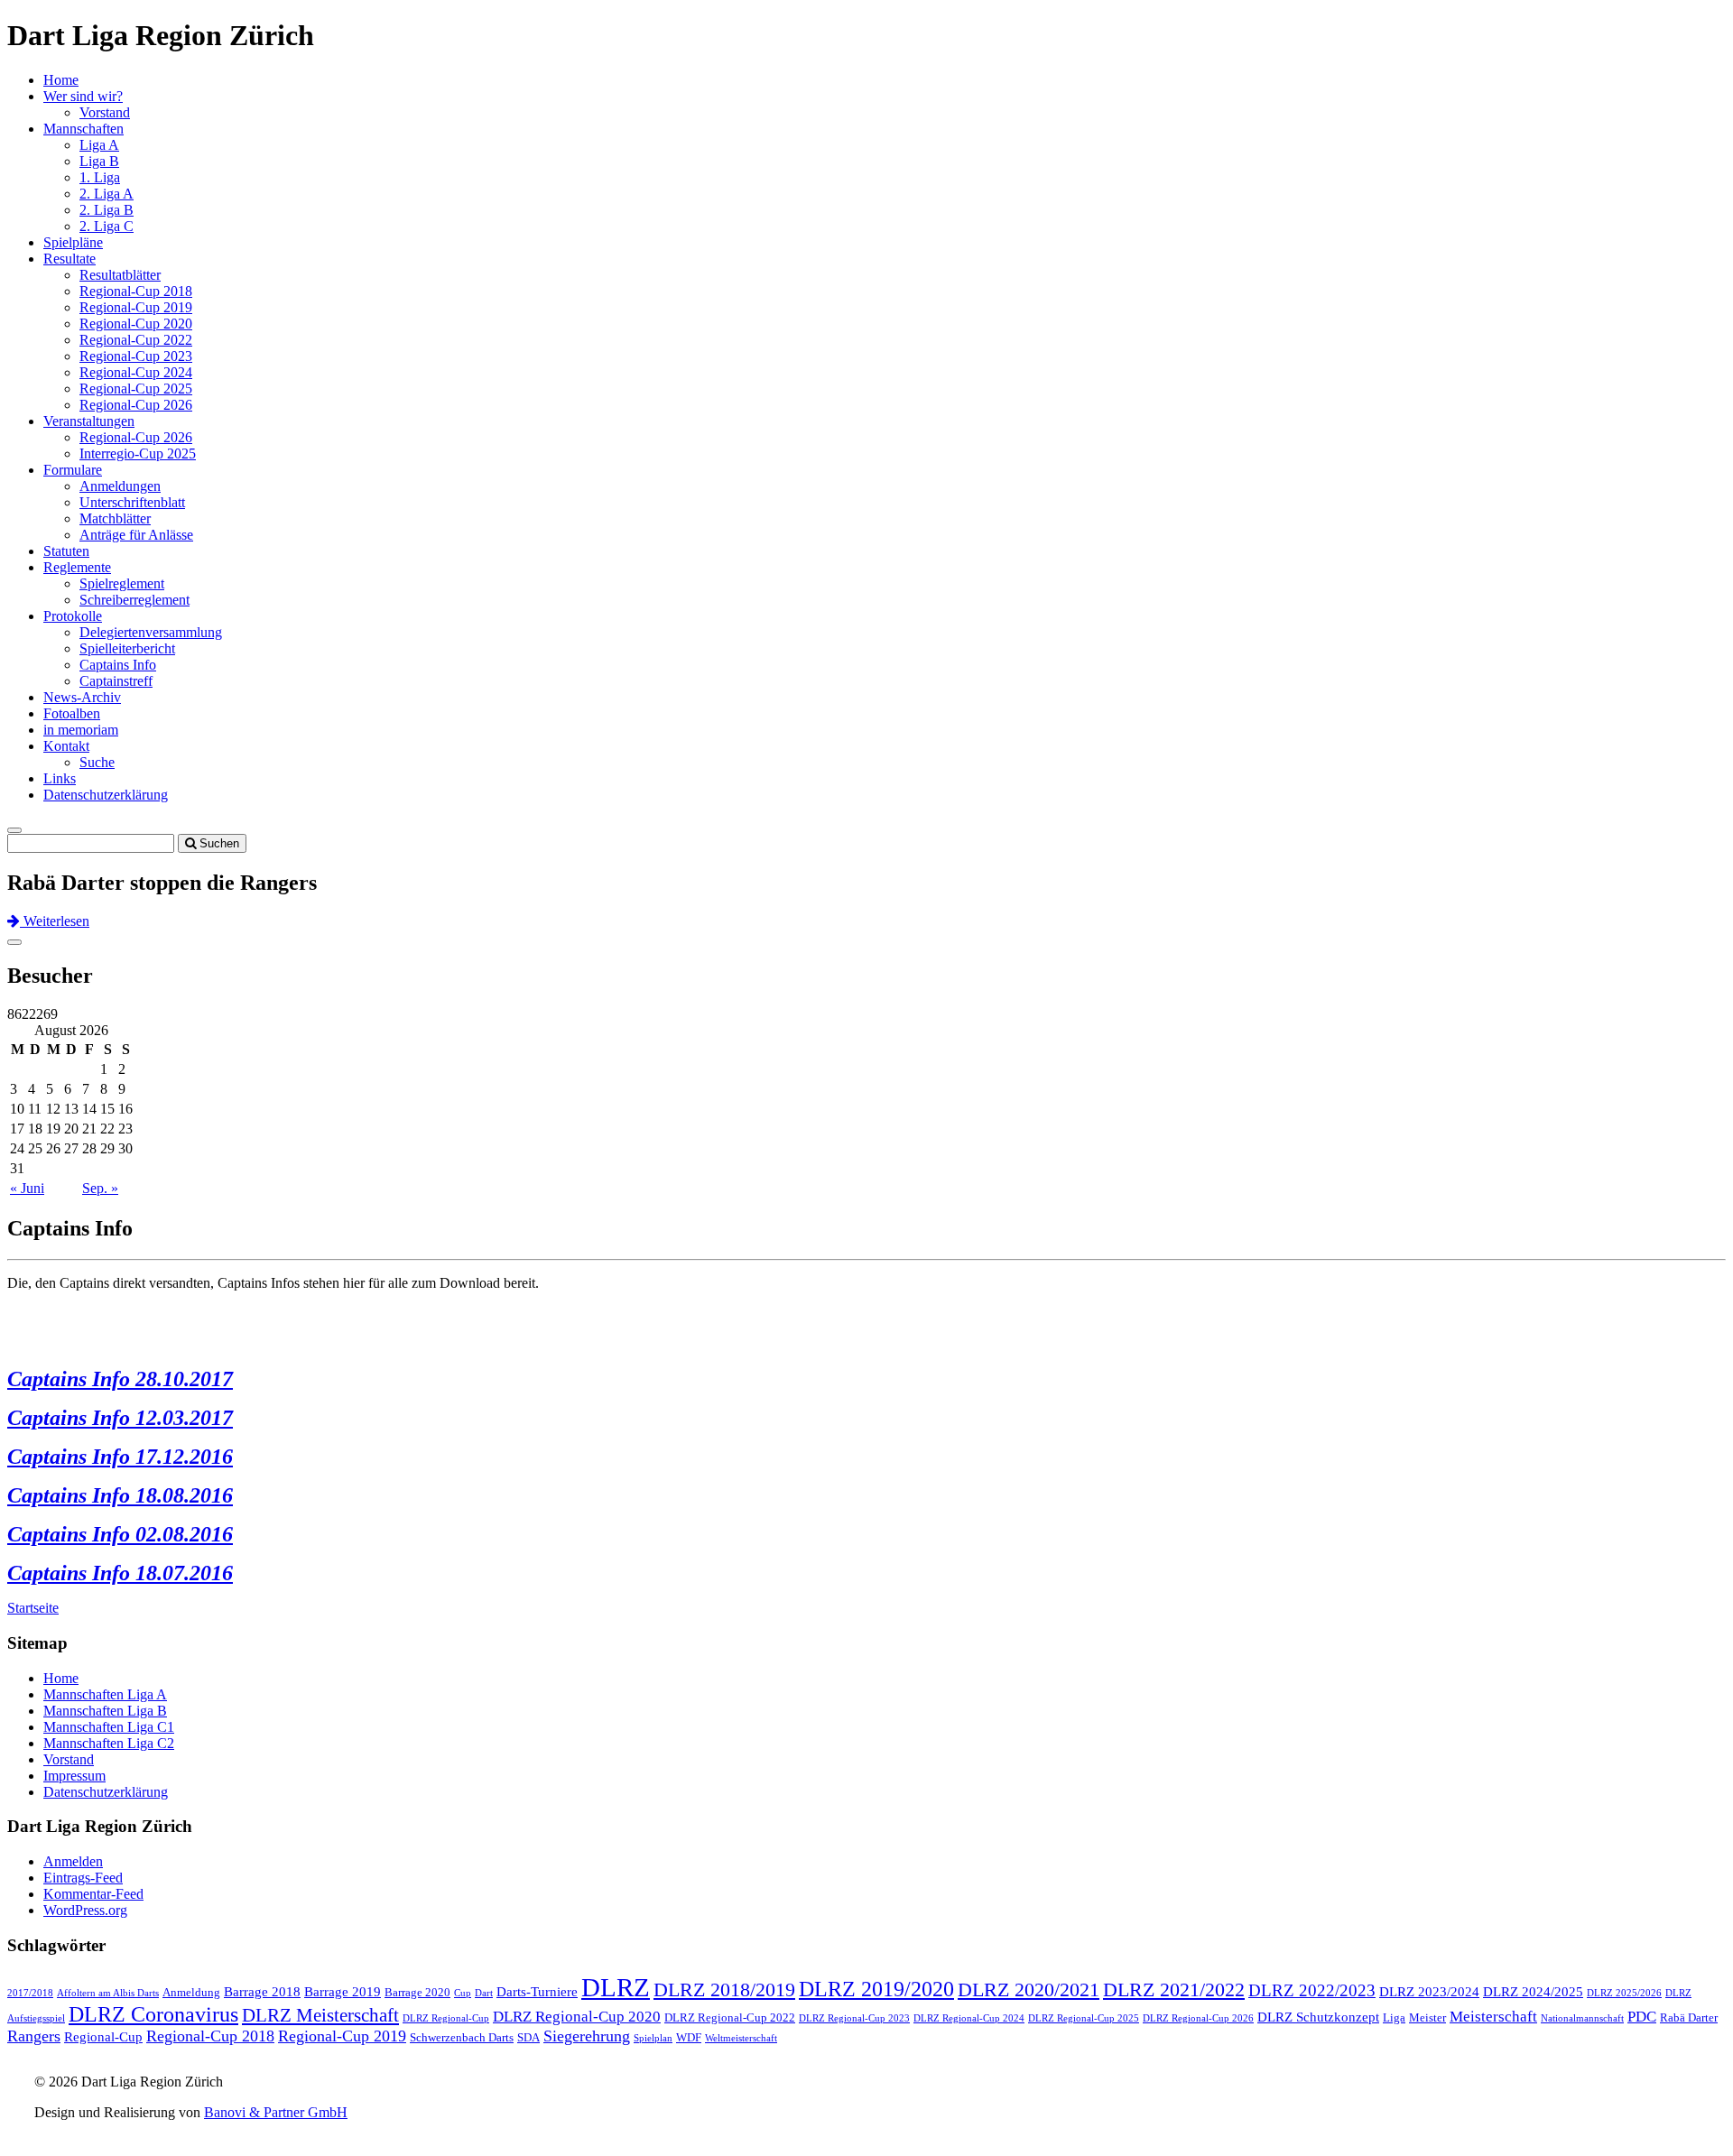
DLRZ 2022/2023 (1312, 1990)
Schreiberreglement (134, 600)
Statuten (66, 551)
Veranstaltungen (89, 421)
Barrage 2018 (262, 1992)
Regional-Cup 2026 (136, 405)
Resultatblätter (120, 275)
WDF (689, 2037)
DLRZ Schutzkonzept (1318, 2017)
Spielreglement (122, 583)
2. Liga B (107, 210)
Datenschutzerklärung (106, 795)
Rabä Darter (1689, 2017)
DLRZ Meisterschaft (320, 2015)
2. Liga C (107, 226)
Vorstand (105, 112)
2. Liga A (107, 194)
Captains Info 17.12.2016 (120, 1457)
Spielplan (653, 2038)
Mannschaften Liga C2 (109, 1743)
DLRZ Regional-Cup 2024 (969, 2018)
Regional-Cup (103, 2037)
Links (60, 778)
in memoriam (81, 730)
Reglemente (77, 567)
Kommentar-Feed (93, 1894)
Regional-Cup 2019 (136, 307)
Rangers (34, 2036)
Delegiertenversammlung (151, 632)
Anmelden (73, 1861)
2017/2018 (30, 1993)
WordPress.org (85, 1910)
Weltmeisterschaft (741, 2038)
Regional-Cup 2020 (136, 324)
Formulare (73, 470)
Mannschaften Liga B (105, 1711)
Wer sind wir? (83, 96)
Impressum (74, 1776)
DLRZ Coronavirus (153, 2014)
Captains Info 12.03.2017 (120, 1418)
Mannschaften (83, 129)
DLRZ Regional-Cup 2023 (854, 2018)
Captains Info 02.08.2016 (120, 1534)
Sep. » (100, 1188)
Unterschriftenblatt (132, 502)
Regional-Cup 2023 (136, 356)
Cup (463, 1993)
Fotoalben (72, 713)
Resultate (70, 259)
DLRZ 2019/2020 (876, 1989)
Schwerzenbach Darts (462, 2037)
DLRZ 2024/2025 (1533, 1992)
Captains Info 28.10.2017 (120, 1379)
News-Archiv (82, 697)
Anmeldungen (120, 486)
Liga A (99, 145)
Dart (484, 1993)
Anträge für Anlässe (136, 535)
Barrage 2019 (343, 1992)
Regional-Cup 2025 (136, 389)
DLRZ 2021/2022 (1174, 1990)
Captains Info (118, 665)
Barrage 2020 (417, 1992)
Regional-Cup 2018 (136, 291)
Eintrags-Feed (83, 1878)
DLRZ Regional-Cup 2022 (730, 2017)
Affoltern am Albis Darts (108, 1993)
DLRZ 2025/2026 (1624, 1993)
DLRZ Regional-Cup (446, 2018)
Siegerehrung (587, 2036)
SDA (528, 2037)
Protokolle (73, 616)
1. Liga (100, 177)
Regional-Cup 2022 (136, 340)
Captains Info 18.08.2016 (120, 1495)
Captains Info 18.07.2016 (120, 1573)
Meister (1427, 2017)
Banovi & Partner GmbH (276, 2112)
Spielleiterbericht (127, 648)
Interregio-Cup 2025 (138, 453)
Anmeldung (191, 1992)
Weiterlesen (55, 921)
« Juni (27, 1188)
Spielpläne (73, 242)
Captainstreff (116, 681)
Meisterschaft (1493, 2017)
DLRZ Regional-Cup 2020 (577, 2017)
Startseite (33, 1608)
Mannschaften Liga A (105, 1694)
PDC (1642, 2017)
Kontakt (66, 746)
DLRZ (616, 1987)
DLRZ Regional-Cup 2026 (1198, 2018)
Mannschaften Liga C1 (109, 1727)
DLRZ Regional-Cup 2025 (1084, 2018)
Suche (97, 762)
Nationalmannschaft (1582, 2018)
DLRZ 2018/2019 (724, 1989)
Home (61, 80)
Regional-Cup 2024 (136, 372)
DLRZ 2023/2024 (1429, 1992)
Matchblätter (115, 518)
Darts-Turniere (537, 1992)
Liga (1394, 2017)
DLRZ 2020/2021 (1029, 1990)
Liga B (99, 161)
